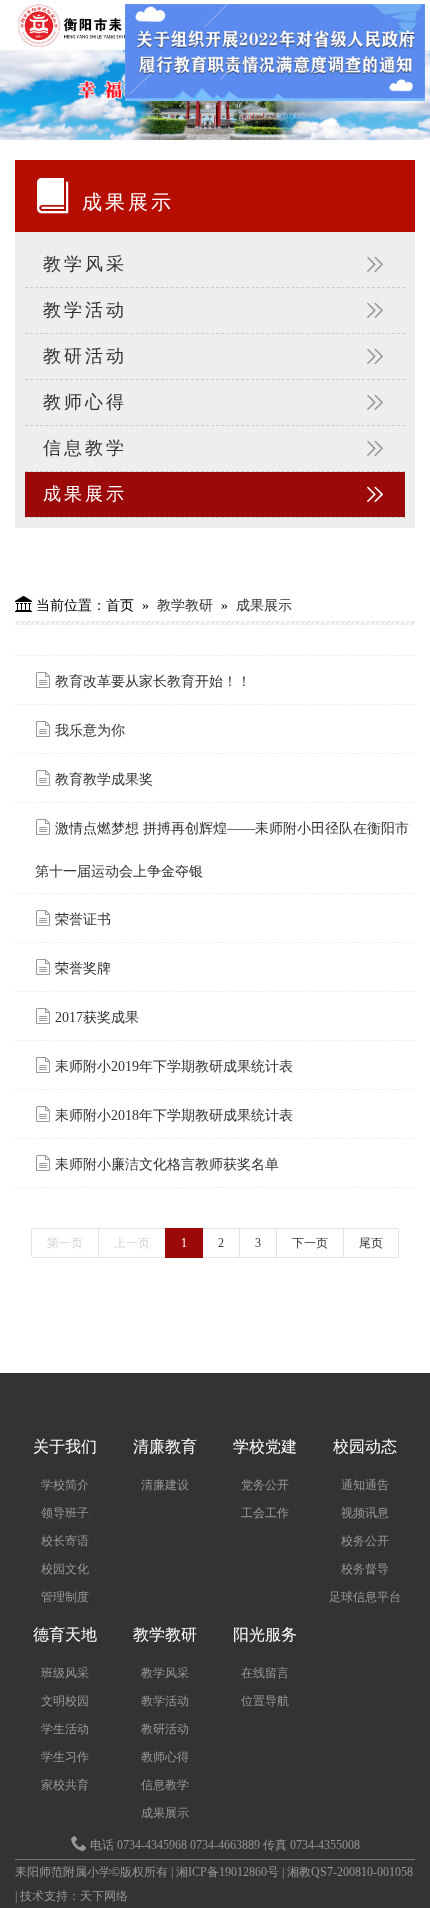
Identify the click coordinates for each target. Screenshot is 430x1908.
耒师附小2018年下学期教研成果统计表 (182, 1115)
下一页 (310, 1243)
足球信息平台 (365, 1597)
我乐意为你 (88, 730)
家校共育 (65, 1785)
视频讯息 (365, 1513)
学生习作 (65, 1757)
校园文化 (65, 1569)
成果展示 (85, 494)
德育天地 (65, 1634)
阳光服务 (265, 1634)
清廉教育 (165, 1446)
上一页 (132, 1243)
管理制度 (65, 1597)
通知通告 (365, 1485)
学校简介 (65, 1485)
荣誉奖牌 (81, 968)
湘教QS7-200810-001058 (350, 1872)
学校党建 (265, 1446)
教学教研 (185, 605)
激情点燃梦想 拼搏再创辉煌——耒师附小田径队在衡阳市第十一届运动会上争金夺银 (222, 850)
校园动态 (365, 1446)
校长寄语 (65, 1541)
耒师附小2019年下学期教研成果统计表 (182, 1066)
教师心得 (85, 402)
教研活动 (85, 356)
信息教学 (85, 448)
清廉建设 (165, 1485)
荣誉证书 (81, 919)
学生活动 (65, 1729)
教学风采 (85, 264)
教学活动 (85, 310)
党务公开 (265, 1485)
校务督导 (365, 1569)
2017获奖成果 (95, 1017)
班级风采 (65, 1673)
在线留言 (265, 1673)
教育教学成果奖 (102, 779)
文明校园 (65, 1701)
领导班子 (65, 1513)
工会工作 (265, 1513)
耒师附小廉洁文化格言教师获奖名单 (165, 1164)
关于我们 (65, 1446)
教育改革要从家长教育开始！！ (151, 681)
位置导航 (265, 1701)
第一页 (65, 1243)
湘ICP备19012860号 (229, 1872)
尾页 (371, 1243)
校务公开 (365, 1541)
